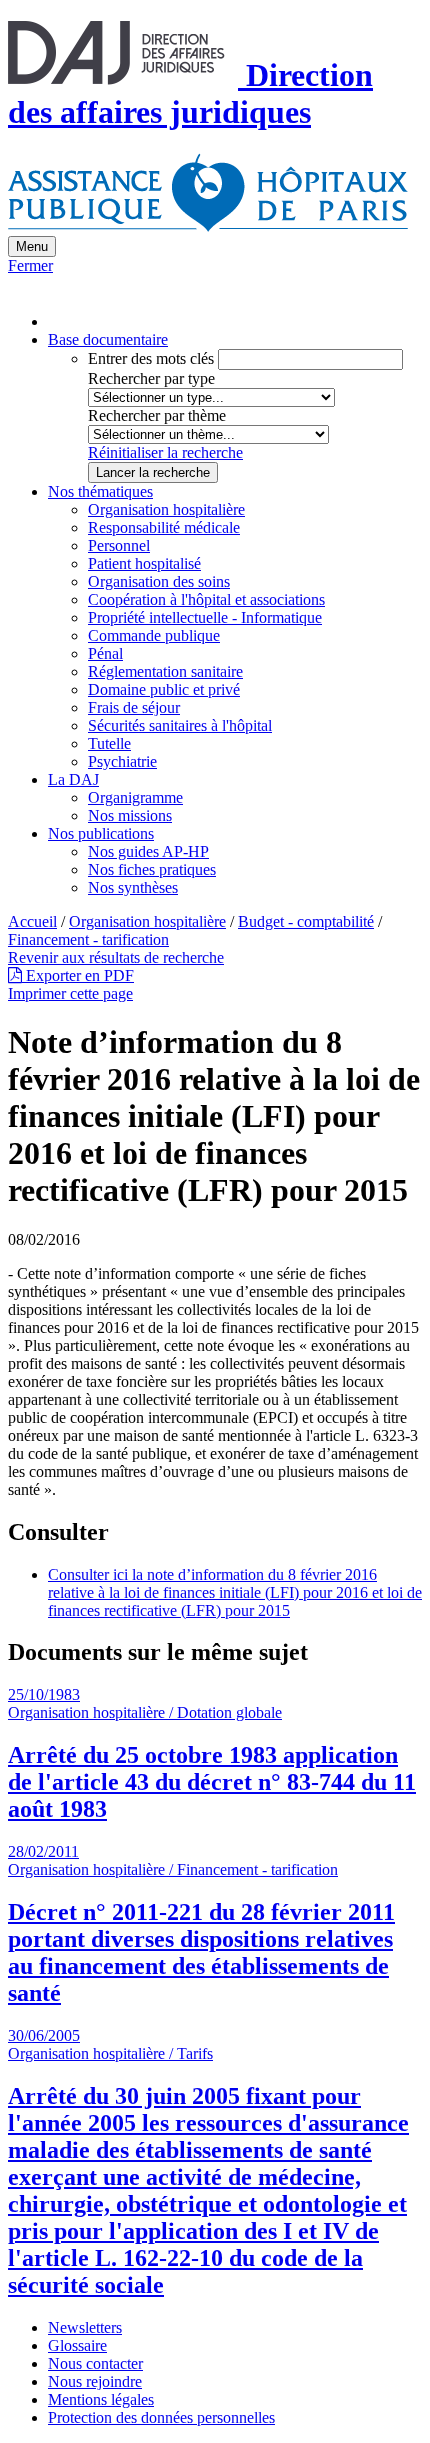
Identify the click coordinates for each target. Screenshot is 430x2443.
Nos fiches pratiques (152, 869)
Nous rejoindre (95, 2381)
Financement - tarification (88, 939)
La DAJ (73, 779)
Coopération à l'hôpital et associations (206, 599)
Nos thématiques (100, 491)
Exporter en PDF (78, 975)
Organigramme (135, 797)
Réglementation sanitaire (165, 671)
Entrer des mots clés (151, 358)
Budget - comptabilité (306, 921)
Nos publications (101, 833)
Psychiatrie (122, 761)
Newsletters (85, 2327)
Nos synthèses (133, 887)
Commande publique (154, 635)
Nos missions (130, 815)
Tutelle (109, 743)
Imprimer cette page (70, 993)
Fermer (30, 265)
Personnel (119, 545)
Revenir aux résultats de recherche (116, 957)
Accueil (32, 921)
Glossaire (77, 2345)
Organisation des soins (159, 581)
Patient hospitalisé (144, 563)
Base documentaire (108, 339)
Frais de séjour (134, 707)
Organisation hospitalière (166, 509)
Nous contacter (95, 2363)
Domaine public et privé (164, 689)
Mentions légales (101, 2399)
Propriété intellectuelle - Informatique (205, 617)
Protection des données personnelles (161, 2417)
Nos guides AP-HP (148, 851)
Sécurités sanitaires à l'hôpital (180, 725)
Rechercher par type (151, 378)
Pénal (105, 653)
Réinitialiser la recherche (165, 452)
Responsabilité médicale (164, 527)
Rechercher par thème (157, 415)
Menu (32, 246)
